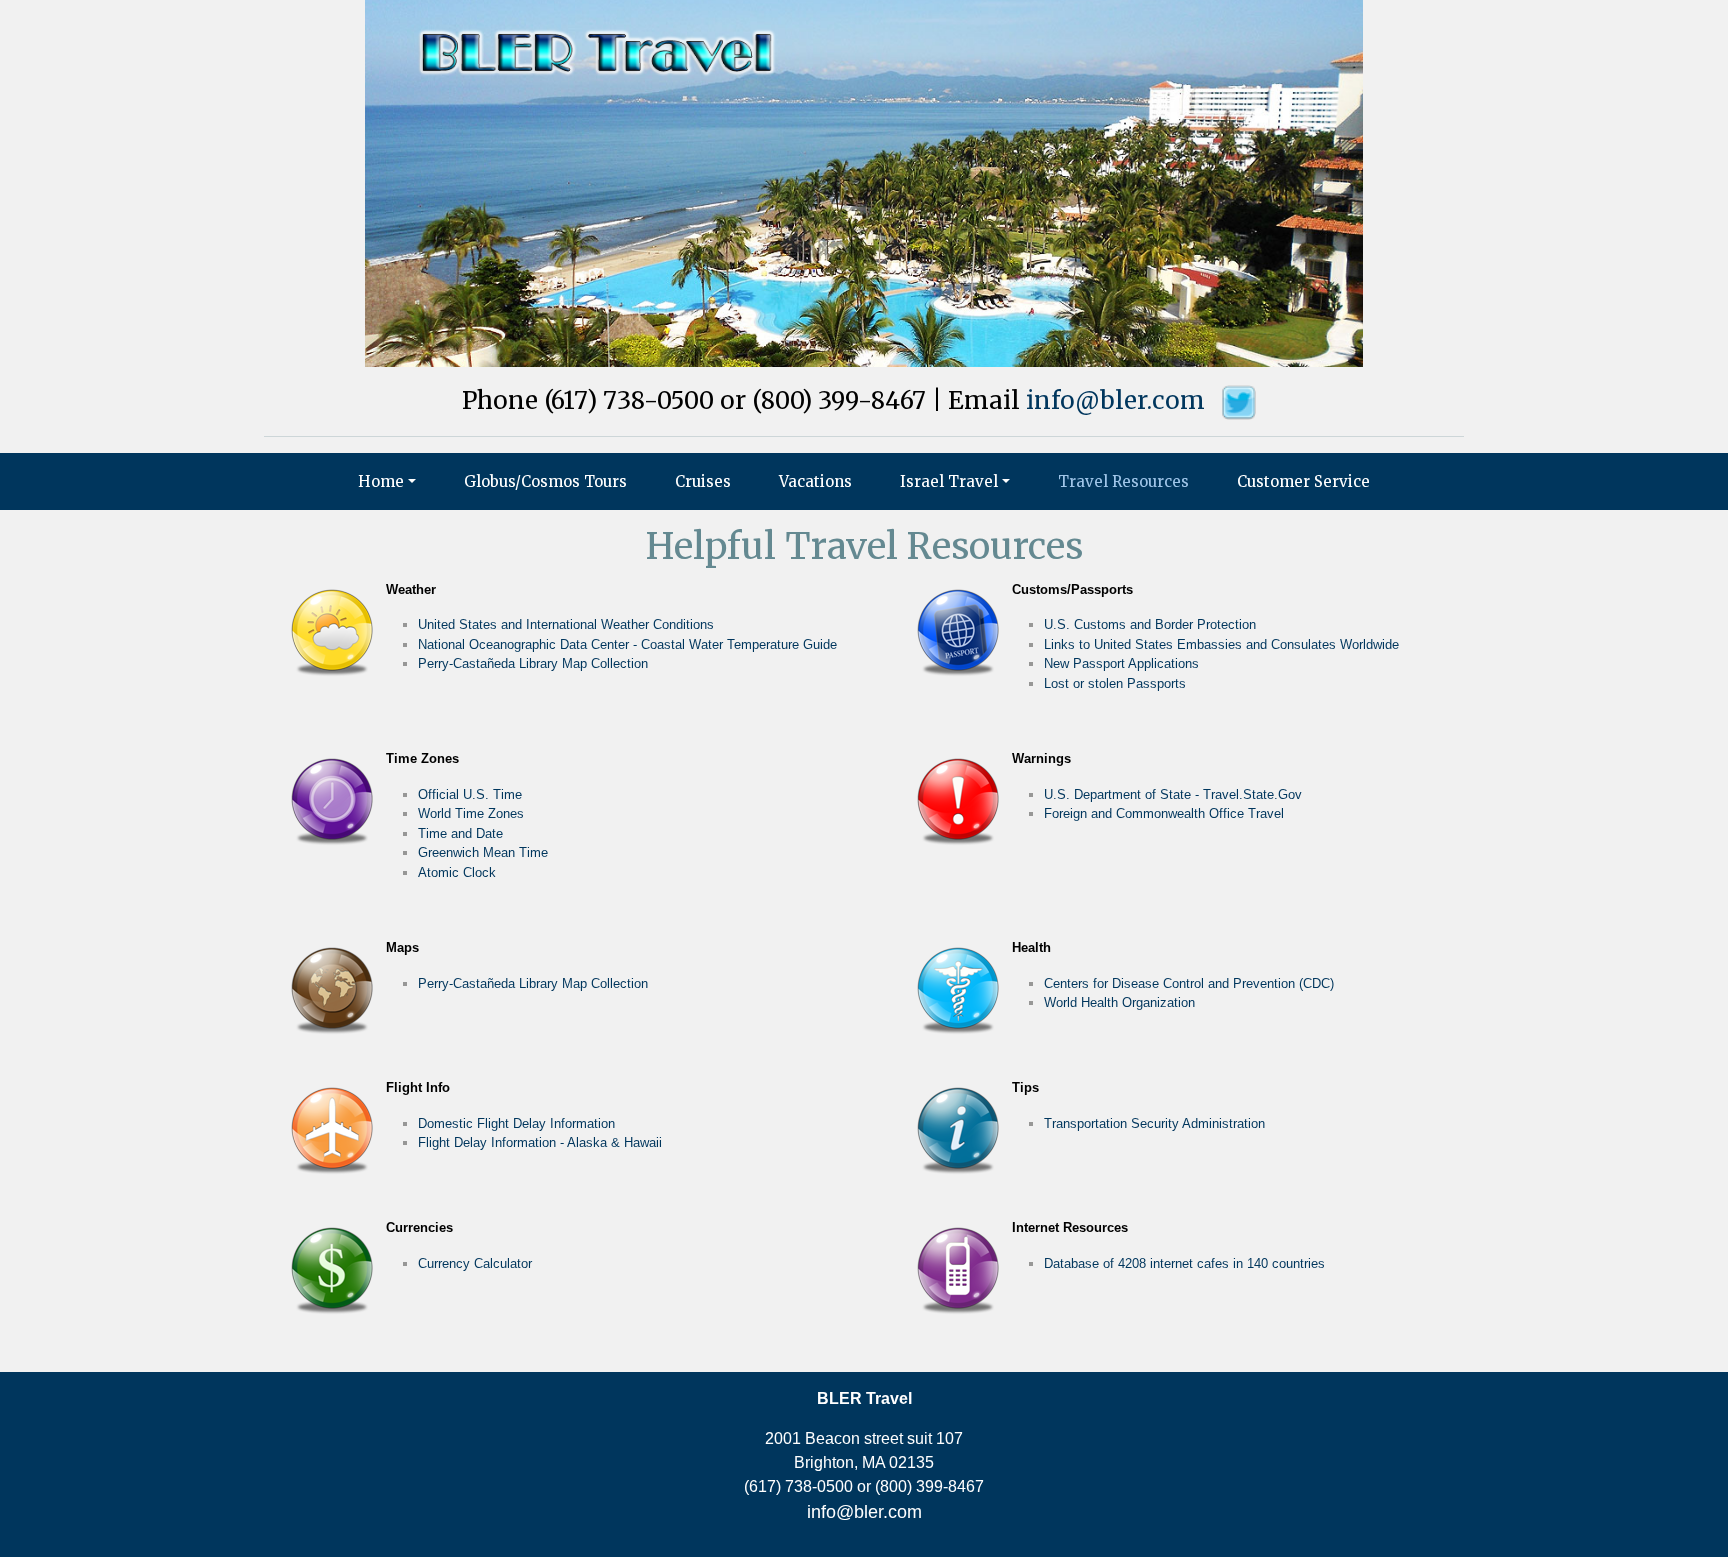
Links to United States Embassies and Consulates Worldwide (1221, 644)
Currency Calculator (475, 1263)
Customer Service (1303, 481)
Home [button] (381, 481)
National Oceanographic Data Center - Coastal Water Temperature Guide (627, 644)
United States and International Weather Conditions (566, 624)
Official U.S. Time (470, 794)
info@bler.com (1115, 400)
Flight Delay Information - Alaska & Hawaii (540, 1142)
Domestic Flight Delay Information (516, 1123)
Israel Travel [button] (949, 481)
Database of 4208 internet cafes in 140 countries (1184, 1263)
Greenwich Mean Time (483, 852)
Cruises (703, 481)
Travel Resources (1123, 481)
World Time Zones (471, 813)
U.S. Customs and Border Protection (1150, 624)
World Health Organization (1119, 1002)
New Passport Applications (1121, 663)
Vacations (815, 481)
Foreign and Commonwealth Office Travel (1164, 813)
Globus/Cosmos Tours (545, 481)
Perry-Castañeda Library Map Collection (533, 663)
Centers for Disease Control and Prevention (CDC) (1189, 983)
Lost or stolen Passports (1115, 683)
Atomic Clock (457, 872)
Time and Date (460, 833)
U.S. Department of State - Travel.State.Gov (1173, 794)
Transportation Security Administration (1154, 1123)
